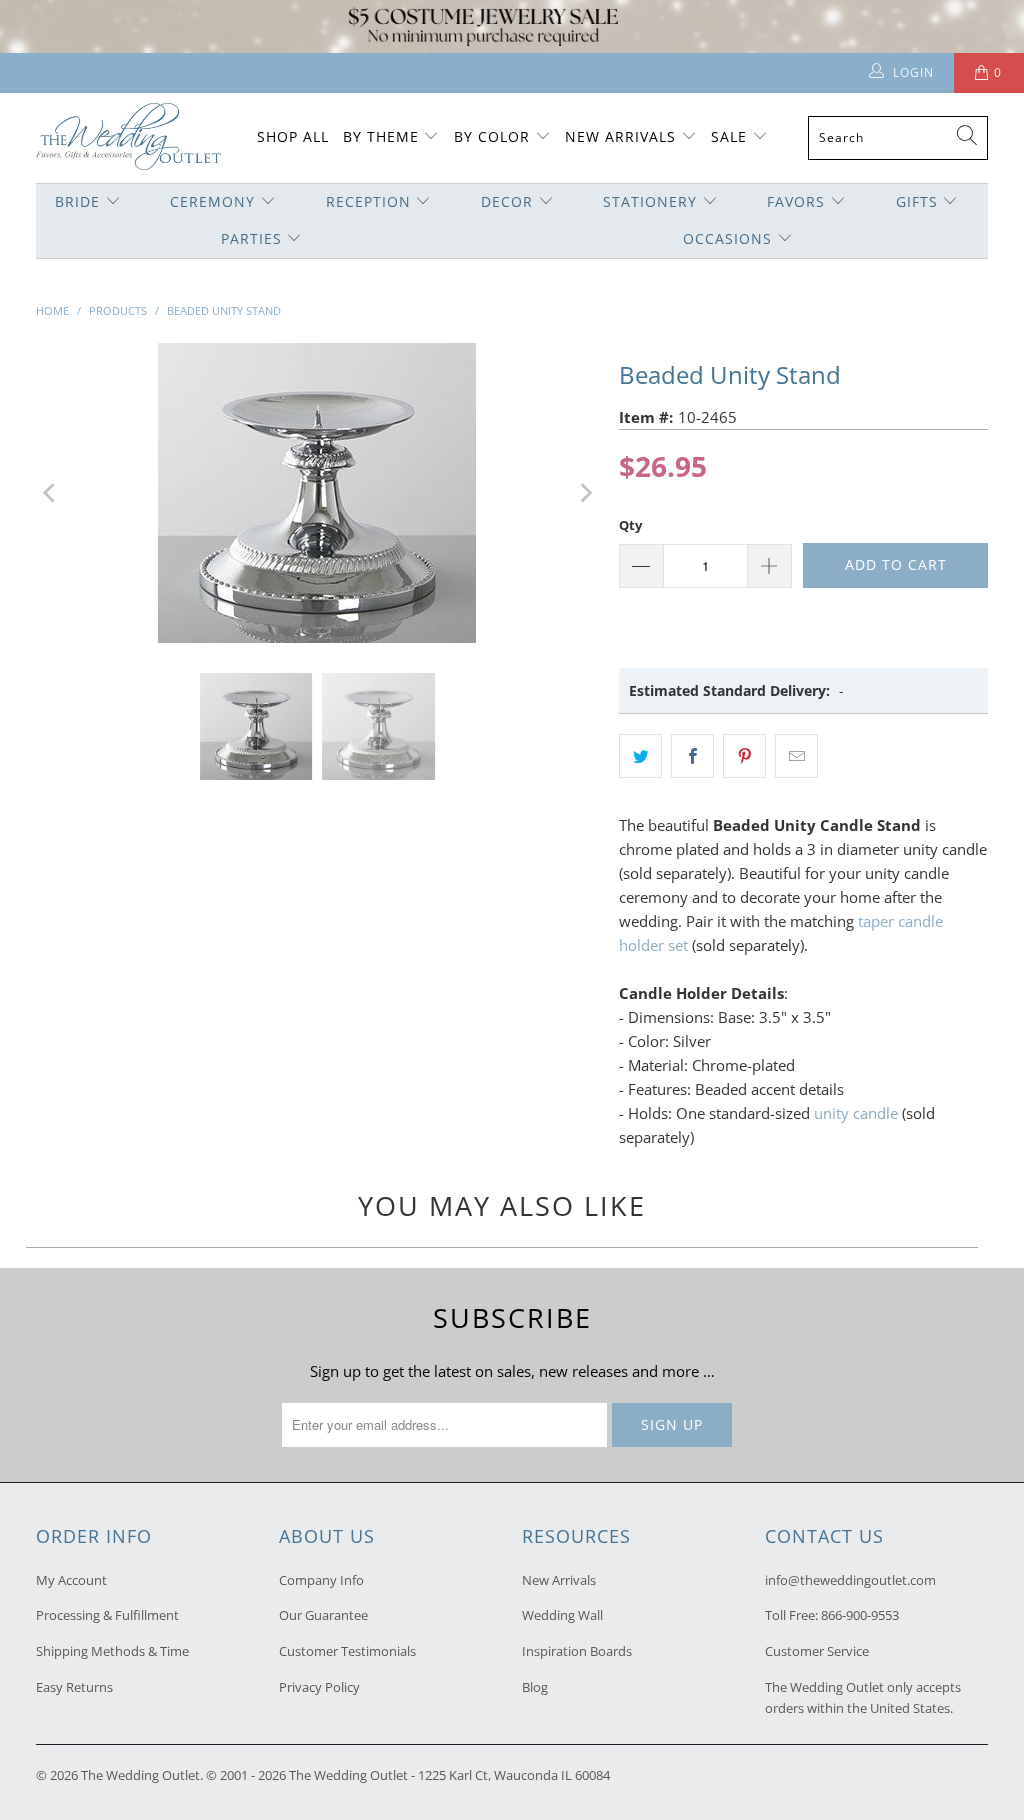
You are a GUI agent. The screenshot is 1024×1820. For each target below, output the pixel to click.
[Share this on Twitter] (640, 756)
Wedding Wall (562, 1615)
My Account (71, 1580)
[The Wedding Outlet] (128, 138)
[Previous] (51, 493)
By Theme (381, 136)
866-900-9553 (860, 1615)
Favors (796, 201)
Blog (535, 1687)
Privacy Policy (319, 1687)
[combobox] (898, 138)
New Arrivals (623, 136)
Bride (77, 201)
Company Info (321, 1580)
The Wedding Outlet (140, 1775)
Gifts (917, 201)
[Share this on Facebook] (692, 756)
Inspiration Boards (577, 1651)
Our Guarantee (323, 1615)
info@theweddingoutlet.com (850, 1580)
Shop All (293, 136)
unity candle (856, 1113)
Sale (729, 136)
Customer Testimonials (347, 1651)
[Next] (584, 493)
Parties (251, 238)
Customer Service (817, 1651)
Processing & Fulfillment (107, 1615)
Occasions (727, 238)
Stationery (650, 201)
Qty (630, 525)
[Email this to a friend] (796, 756)
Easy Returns (74, 1687)
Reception (368, 201)
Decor (507, 201)
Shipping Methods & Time (112, 1651)
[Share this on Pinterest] (744, 756)
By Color (492, 136)
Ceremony (212, 201)
